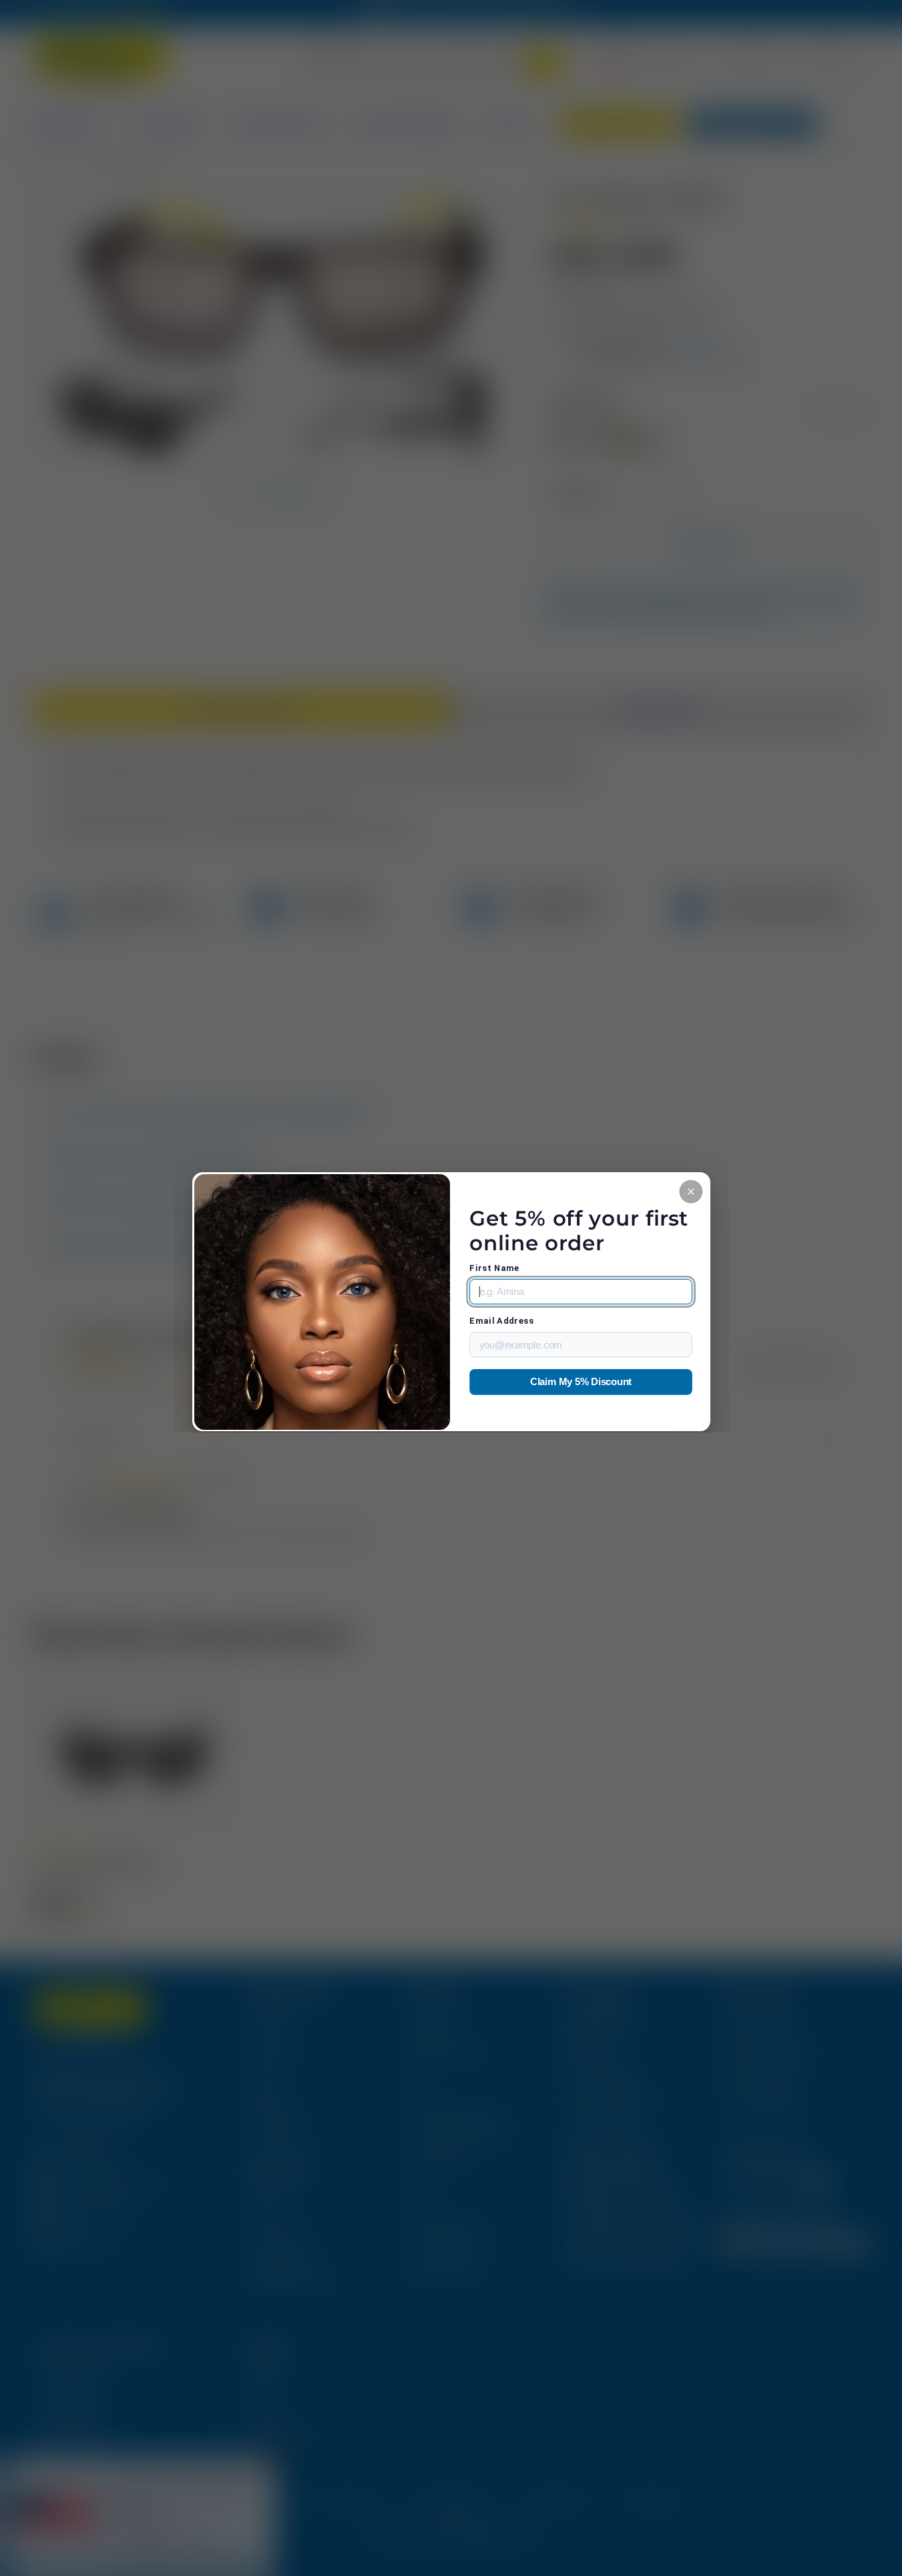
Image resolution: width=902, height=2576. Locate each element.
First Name (494, 1268)
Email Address (501, 1321)
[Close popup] (691, 1191)
